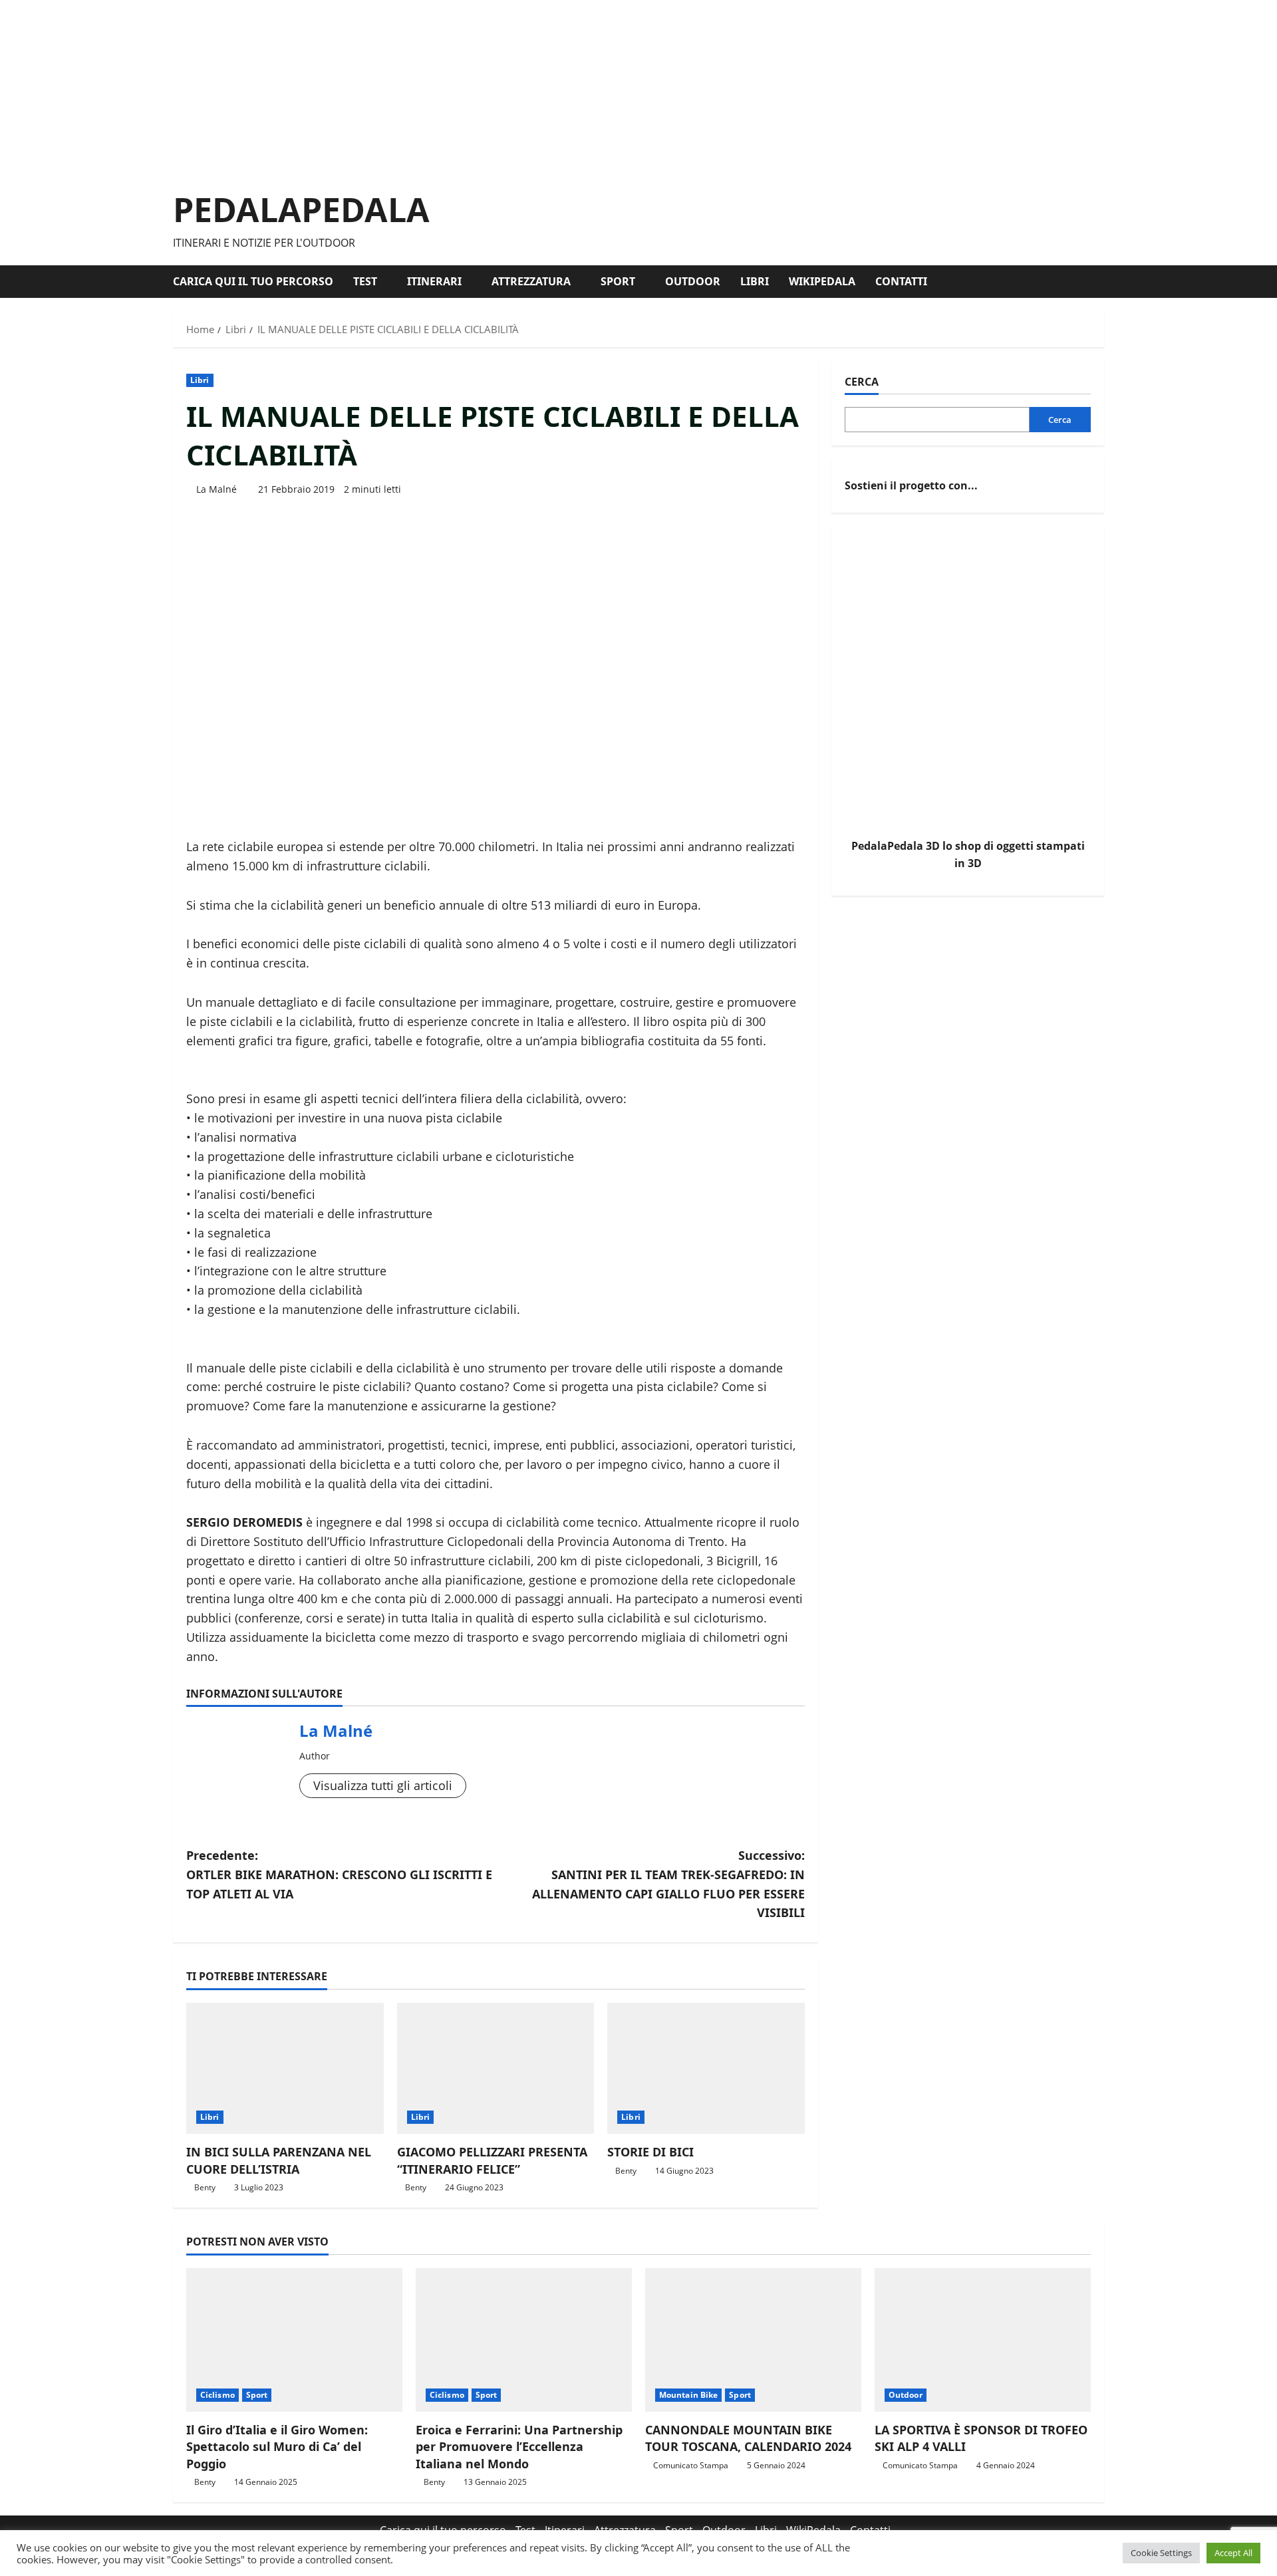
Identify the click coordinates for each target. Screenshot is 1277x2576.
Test (365, 281)
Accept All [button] (1233, 2553)
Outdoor (693, 281)
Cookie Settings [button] (1161, 2553)
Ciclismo (217, 2395)
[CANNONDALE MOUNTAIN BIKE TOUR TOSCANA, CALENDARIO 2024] (753, 2340)
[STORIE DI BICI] (706, 2069)
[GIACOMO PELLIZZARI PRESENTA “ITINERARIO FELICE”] (496, 2069)
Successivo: (668, 1884)
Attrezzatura (531, 281)
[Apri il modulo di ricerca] (1100, 282)
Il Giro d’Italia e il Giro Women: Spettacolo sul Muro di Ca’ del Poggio (277, 2446)
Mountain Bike (688, 2395)
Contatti (901, 281)
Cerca (862, 382)
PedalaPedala (301, 209)
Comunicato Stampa (691, 2465)
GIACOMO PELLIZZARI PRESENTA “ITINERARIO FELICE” (492, 2160)
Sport (618, 281)
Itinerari (434, 281)
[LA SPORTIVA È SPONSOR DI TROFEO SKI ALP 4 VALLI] (983, 2340)
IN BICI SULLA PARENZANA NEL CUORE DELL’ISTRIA (279, 2160)
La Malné (216, 489)
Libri (755, 281)
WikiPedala (822, 281)
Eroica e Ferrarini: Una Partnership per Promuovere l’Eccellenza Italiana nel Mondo (519, 2446)
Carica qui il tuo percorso (253, 281)
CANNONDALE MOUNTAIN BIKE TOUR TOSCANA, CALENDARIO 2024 (748, 2438)
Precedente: (339, 1874)
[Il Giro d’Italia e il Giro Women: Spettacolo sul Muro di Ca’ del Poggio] (294, 2340)
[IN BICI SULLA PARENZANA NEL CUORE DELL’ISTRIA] (285, 2069)
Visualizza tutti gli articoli (383, 1785)
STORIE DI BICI (650, 2152)
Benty (205, 2187)
